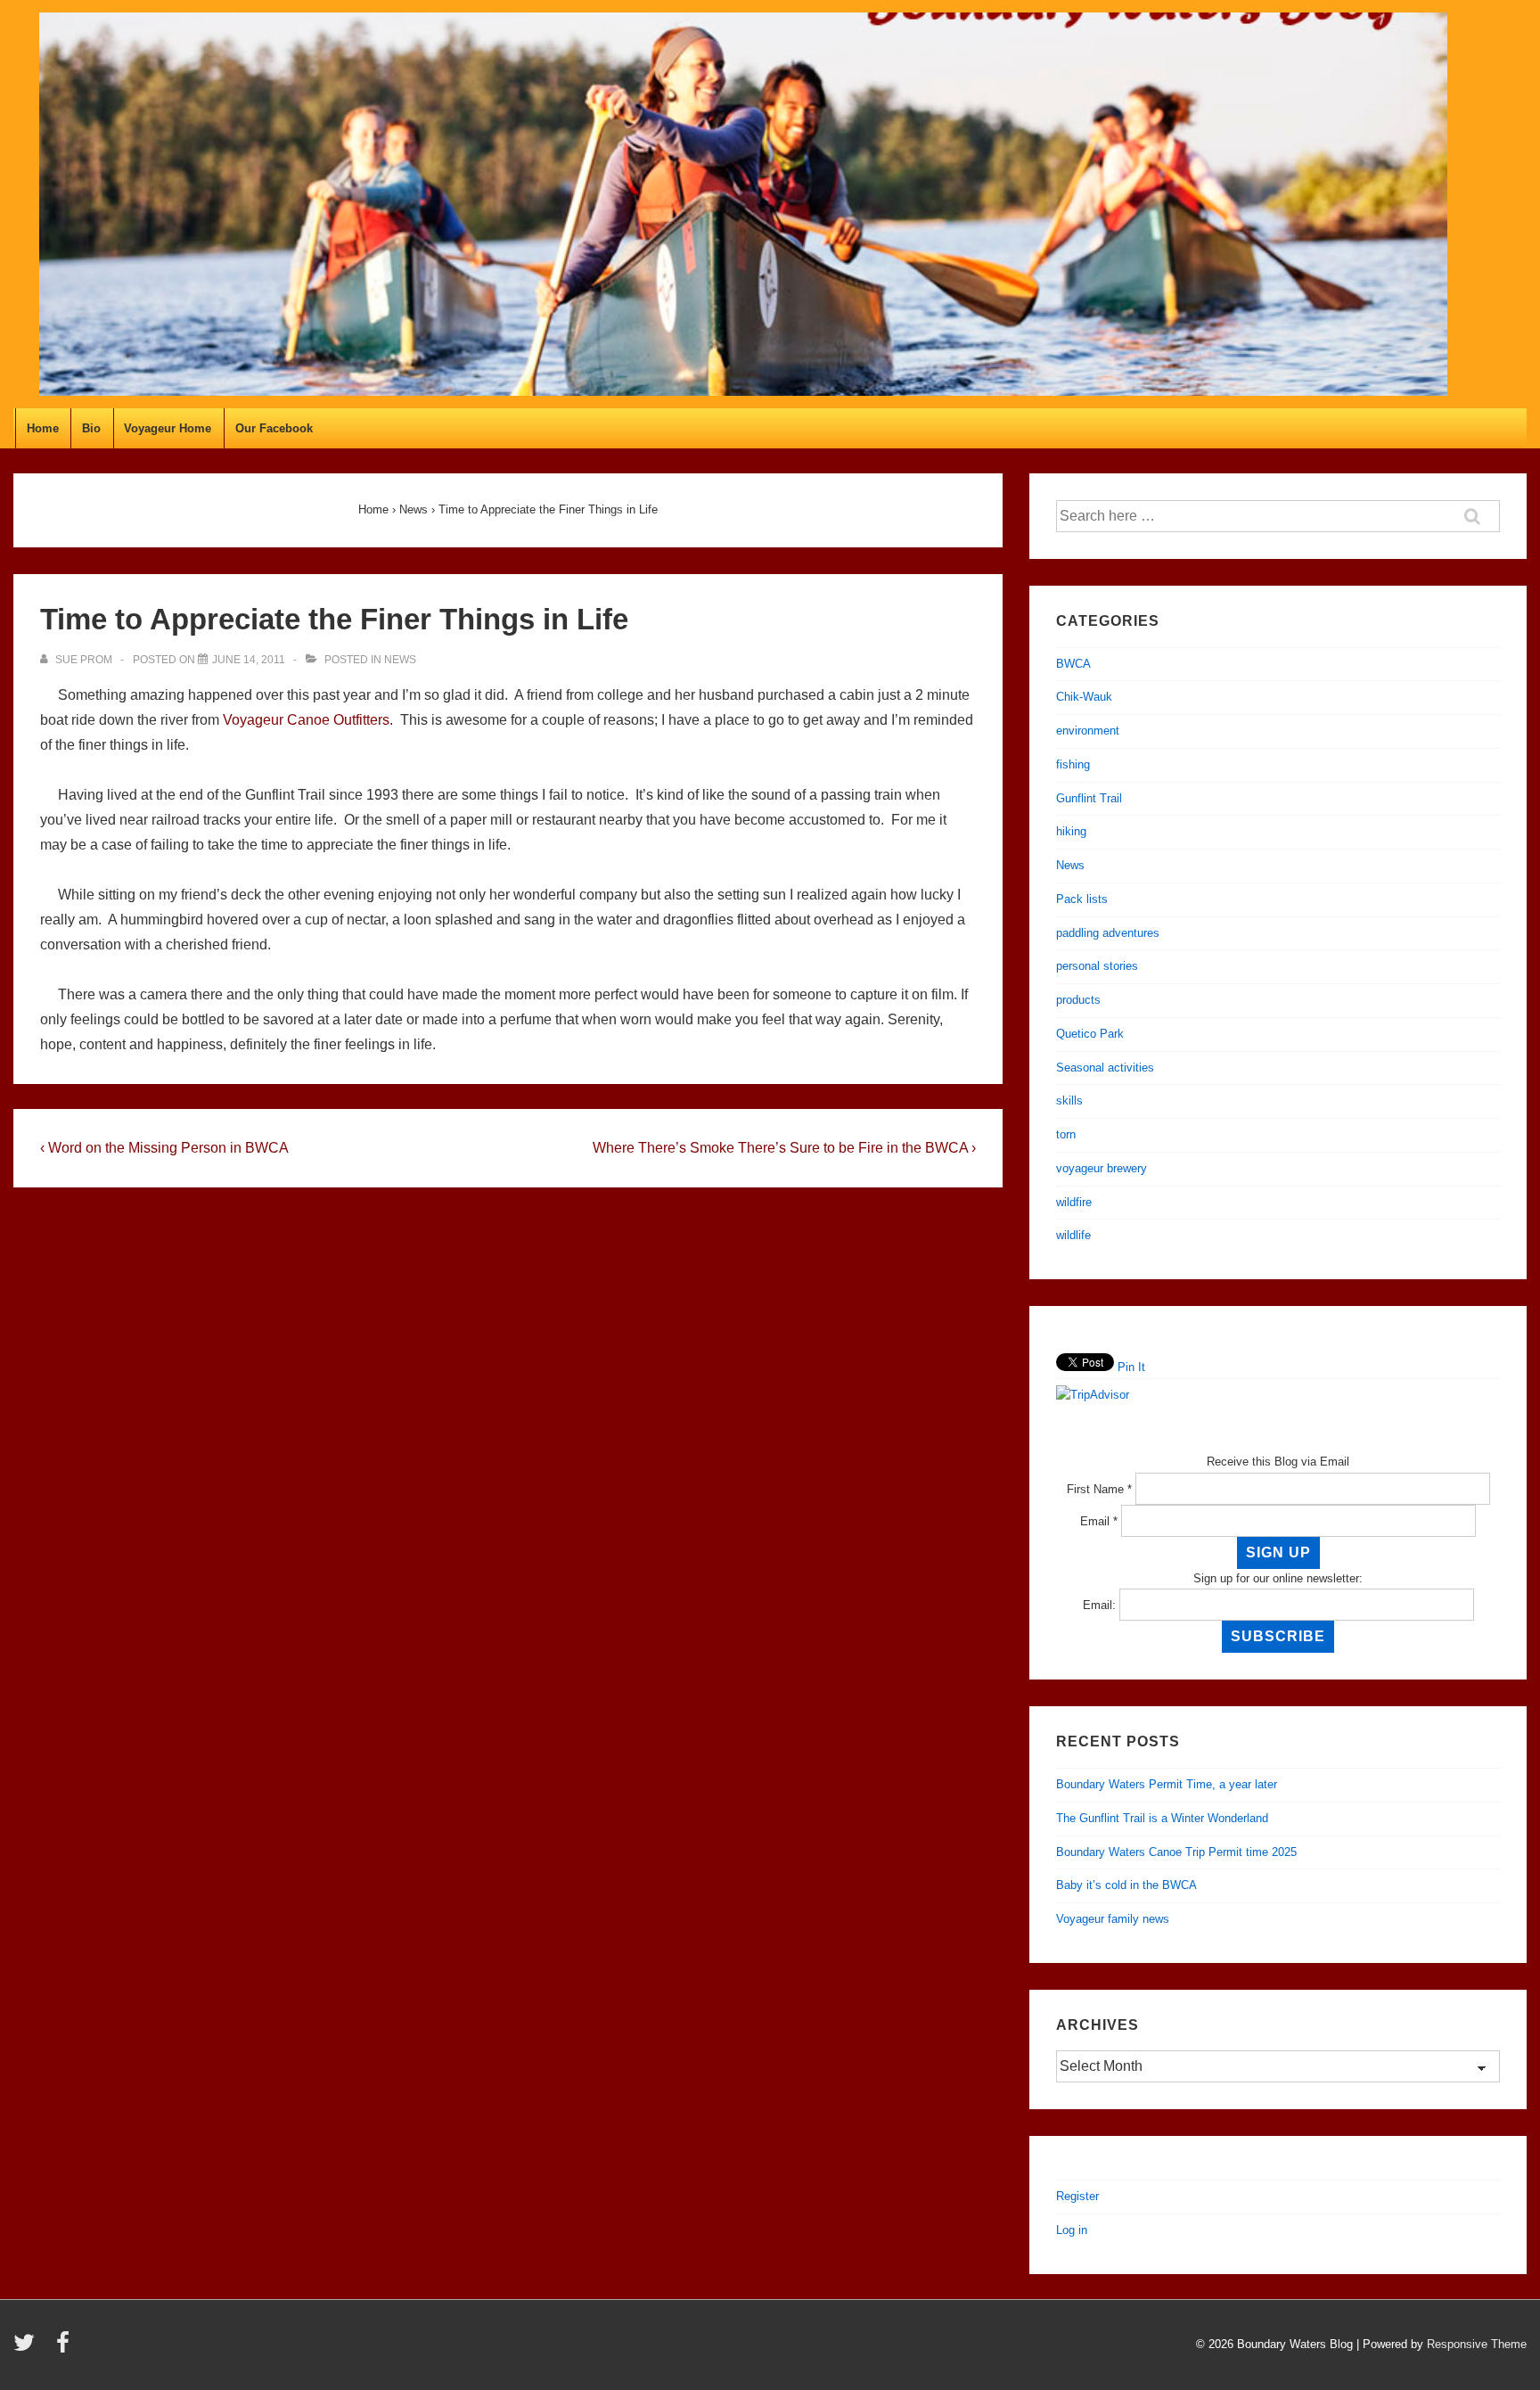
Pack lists (1082, 899)
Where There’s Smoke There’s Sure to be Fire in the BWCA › (784, 1148)
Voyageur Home (168, 428)
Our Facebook (274, 428)
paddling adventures (1108, 933)
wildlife (1073, 1235)
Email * (1099, 1521)
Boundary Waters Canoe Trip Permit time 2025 (1176, 1852)
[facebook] (65, 2349)
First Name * (1099, 1489)
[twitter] (28, 2349)
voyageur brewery (1102, 1168)
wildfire (1074, 1202)
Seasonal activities (1105, 1068)
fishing (1073, 764)
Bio (91, 428)
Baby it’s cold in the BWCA (1126, 1885)
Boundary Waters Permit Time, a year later (1167, 1784)
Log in (1072, 2230)
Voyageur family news (1113, 1919)
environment (1088, 731)
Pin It (1131, 1367)
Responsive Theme (1477, 2344)
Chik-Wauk (1084, 697)
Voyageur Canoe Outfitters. (308, 720)
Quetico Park (1090, 1034)
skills (1069, 1101)
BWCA (1073, 664)
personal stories (1097, 966)
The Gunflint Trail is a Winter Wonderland (1162, 1818)
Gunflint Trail (1089, 798)
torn (1066, 1134)
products (1078, 1000)
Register (1077, 2196)
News (400, 660)
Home (43, 428)
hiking (1071, 831)
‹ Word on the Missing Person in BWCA (164, 1148)
